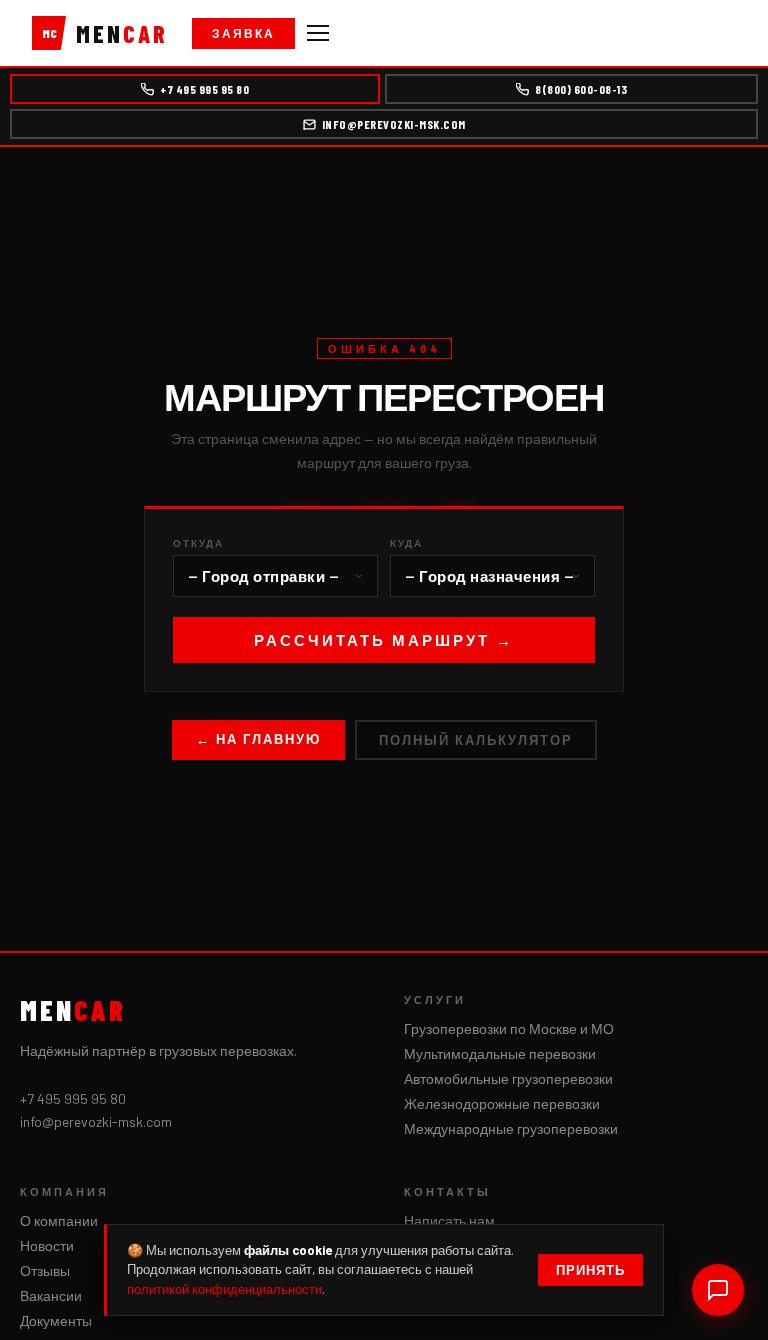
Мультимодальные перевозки (500, 1053)
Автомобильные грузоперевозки (508, 1078)
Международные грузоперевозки (511, 1128)
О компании (59, 1220)
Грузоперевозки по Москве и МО (509, 1028)
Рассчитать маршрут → (384, 640)
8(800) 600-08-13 (581, 89)
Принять (590, 1270)
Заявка (243, 33)
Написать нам (449, 1220)
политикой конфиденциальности (224, 1289)
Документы (56, 1320)
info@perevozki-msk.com (394, 124)
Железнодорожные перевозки (502, 1103)
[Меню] (318, 33)
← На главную (258, 739)
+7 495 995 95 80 (204, 89)
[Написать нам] (718, 1290)
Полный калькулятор (476, 740)
